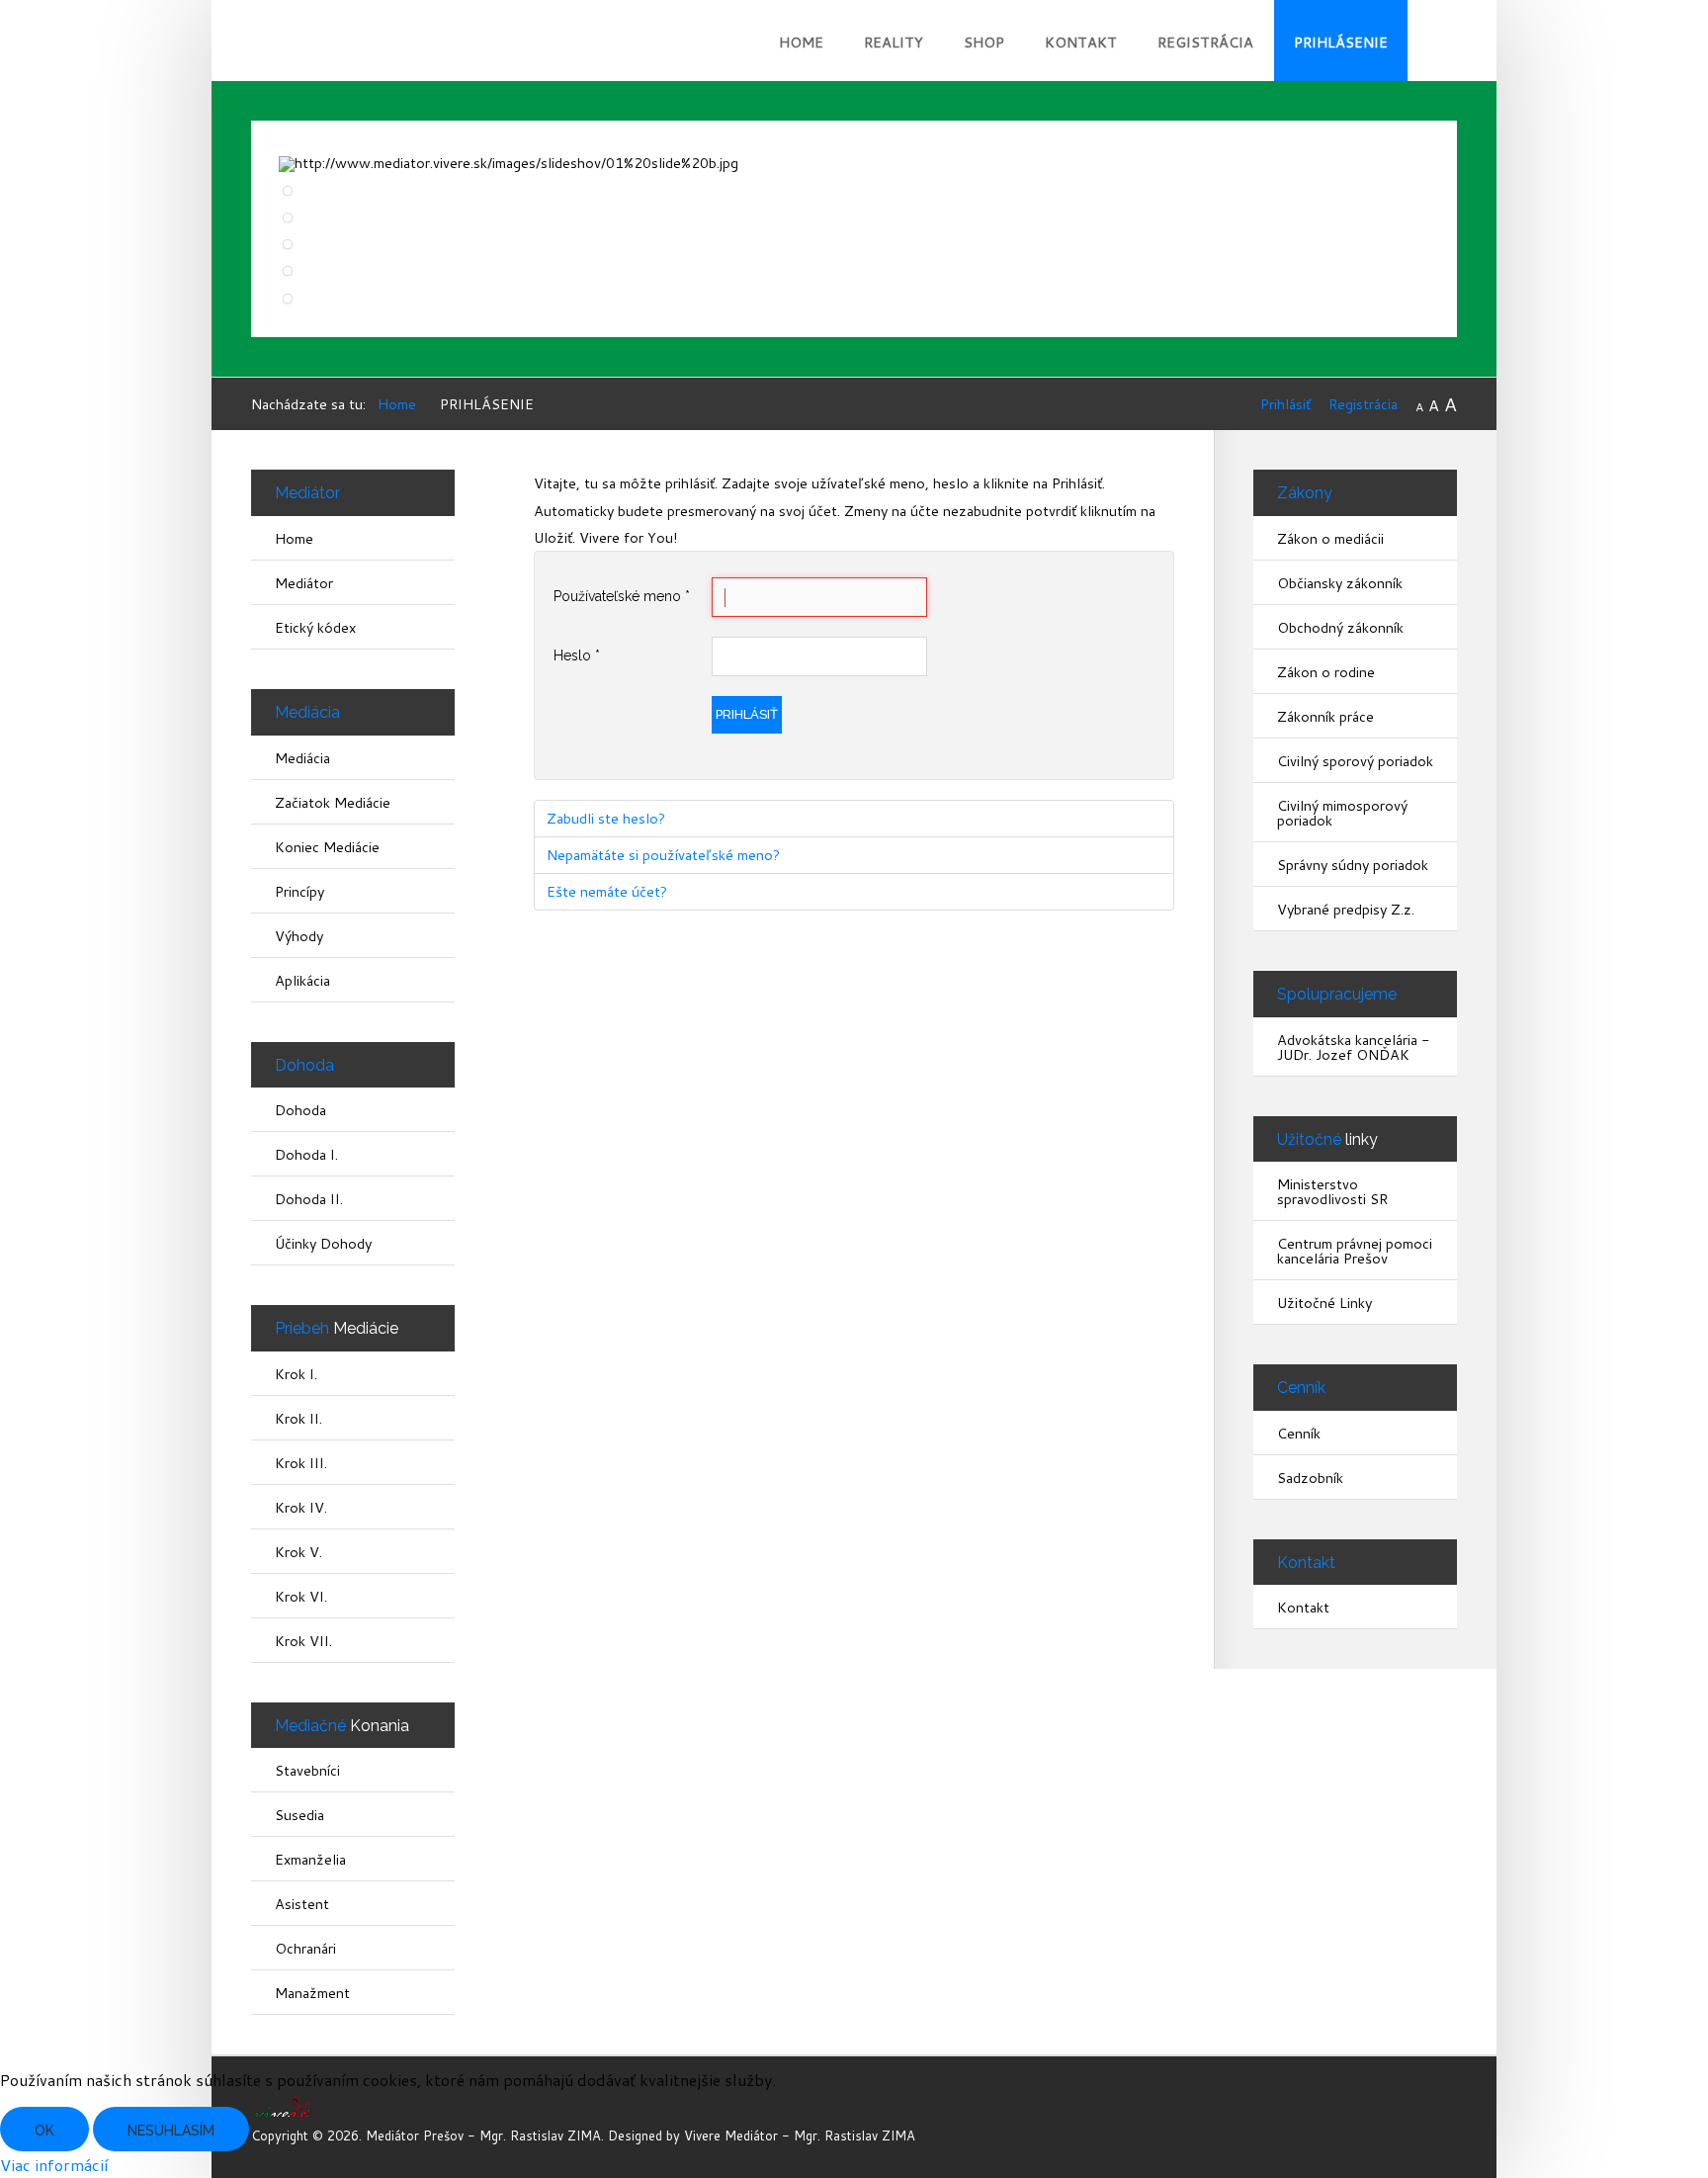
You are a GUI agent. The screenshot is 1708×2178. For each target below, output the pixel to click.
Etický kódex (315, 627)
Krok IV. (301, 1507)
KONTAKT (1081, 42)
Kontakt (1303, 1607)
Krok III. (301, 1463)
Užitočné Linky (1324, 1303)
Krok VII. (303, 1641)
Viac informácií (54, 2165)
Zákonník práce (1325, 716)
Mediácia (302, 758)
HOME (801, 42)
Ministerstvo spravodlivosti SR (1332, 1191)
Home (294, 538)
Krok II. (299, 1418)
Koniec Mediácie (327, 847)
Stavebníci (307, 1770)
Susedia (299, 1815)
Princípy (299, 891)
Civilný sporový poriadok (1355, 761)
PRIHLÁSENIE (1341, 42)
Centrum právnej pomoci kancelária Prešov (1355, 1251)
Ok (44, 2131)
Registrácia (1363, 404)
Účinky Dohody (323, 1243)
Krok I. (296, 1374)
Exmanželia (310, 1859)
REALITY (894, 42)
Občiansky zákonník (1340, 583)
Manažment (312, 1993)
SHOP (984, 42)
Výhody (299, 936)
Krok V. (299, 1552)
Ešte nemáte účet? (607, 891)
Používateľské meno (622, 596)
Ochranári (305, 1948)
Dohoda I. (306, 1154)
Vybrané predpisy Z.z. (1346, 909)
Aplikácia (302, 980)
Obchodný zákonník (1340, 627)
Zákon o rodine (1326, 672)
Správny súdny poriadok (1353, 865)
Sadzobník (1310, 1478)
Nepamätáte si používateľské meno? (663, 855)
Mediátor (304, 583)
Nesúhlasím (171, 2131)
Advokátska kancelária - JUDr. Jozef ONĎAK (1354, 1047)
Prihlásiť (1285, 404)
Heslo (577, 655)
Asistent (302, 1904)
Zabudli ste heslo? (606, 818)
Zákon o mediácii (1330, 538)
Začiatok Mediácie (333, 802)
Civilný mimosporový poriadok (1342, 813)
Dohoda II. (309, 1199)
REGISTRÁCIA (1205, 42)
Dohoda (300, 1110)
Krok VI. (301, 1596)
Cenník (1299, 1433)
